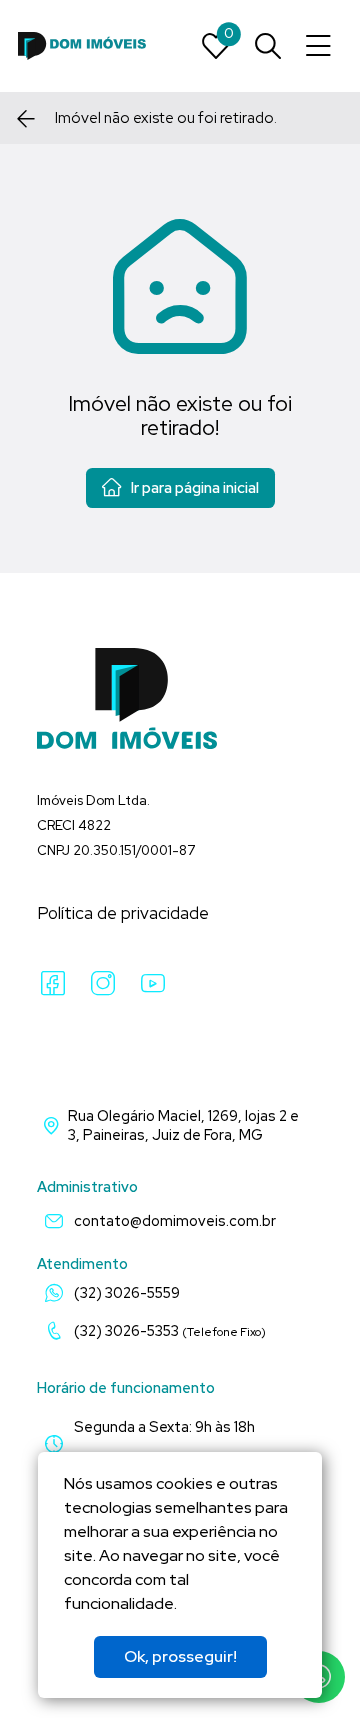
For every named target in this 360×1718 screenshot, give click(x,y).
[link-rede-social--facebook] (53, 984)
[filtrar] (268, 46)
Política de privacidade (123, 913)
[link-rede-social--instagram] (103, 984)
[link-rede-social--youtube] (153, 984)
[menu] (318, 46)
